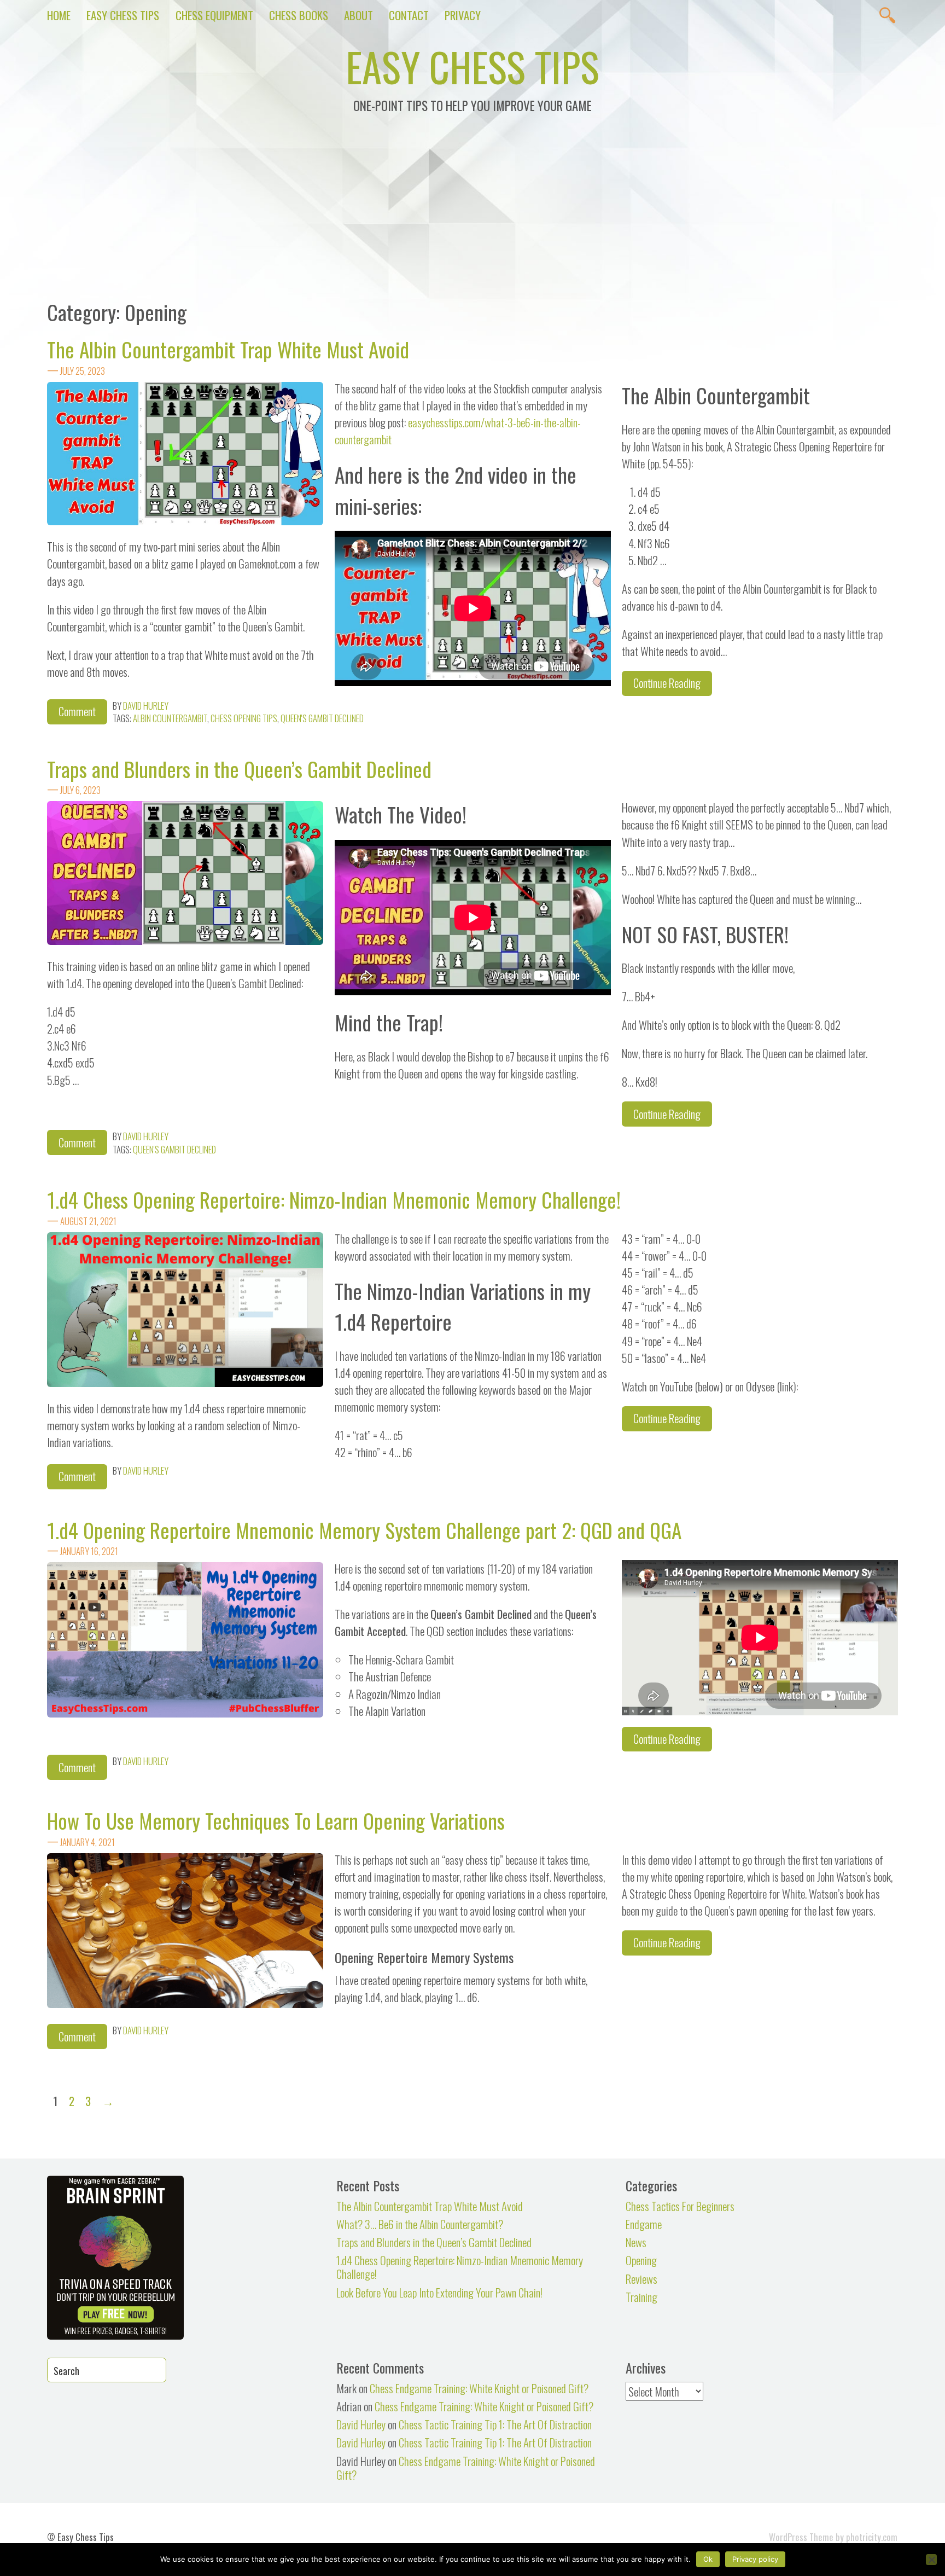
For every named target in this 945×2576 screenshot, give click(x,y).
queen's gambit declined (322, 718)
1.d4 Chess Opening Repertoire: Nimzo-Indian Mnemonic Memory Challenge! (334, 1199)
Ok (708, 2559)
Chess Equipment (214, 15)
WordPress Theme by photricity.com (833, 2537)
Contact (409, 15)
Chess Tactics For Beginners (680, 2206)
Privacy (463, 15)
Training (641, 2297)
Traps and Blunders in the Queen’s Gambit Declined (239, 769)
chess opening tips (244, 718)
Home (59, 15)
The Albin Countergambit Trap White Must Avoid (228, 349)
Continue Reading (667, 683)
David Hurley (146, 706)
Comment (77, 711)
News (636, 2242)
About (358, 15)
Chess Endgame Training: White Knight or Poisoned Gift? (479, 2388)
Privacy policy (755, 2559)
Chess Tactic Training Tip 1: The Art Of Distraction (495, 2424)
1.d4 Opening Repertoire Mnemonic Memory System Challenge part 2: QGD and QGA (364, 1530)
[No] (931, 2560)
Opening (641, 2260)
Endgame (644, 2224)
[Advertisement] (472, 214)
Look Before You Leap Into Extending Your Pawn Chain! (439, 2292)
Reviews (641, 2279)
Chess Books (299, 15)
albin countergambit (170, 718)
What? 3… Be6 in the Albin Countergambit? (420, 2224)
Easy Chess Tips (123, 15)
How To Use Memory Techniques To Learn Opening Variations (276, 1820)
